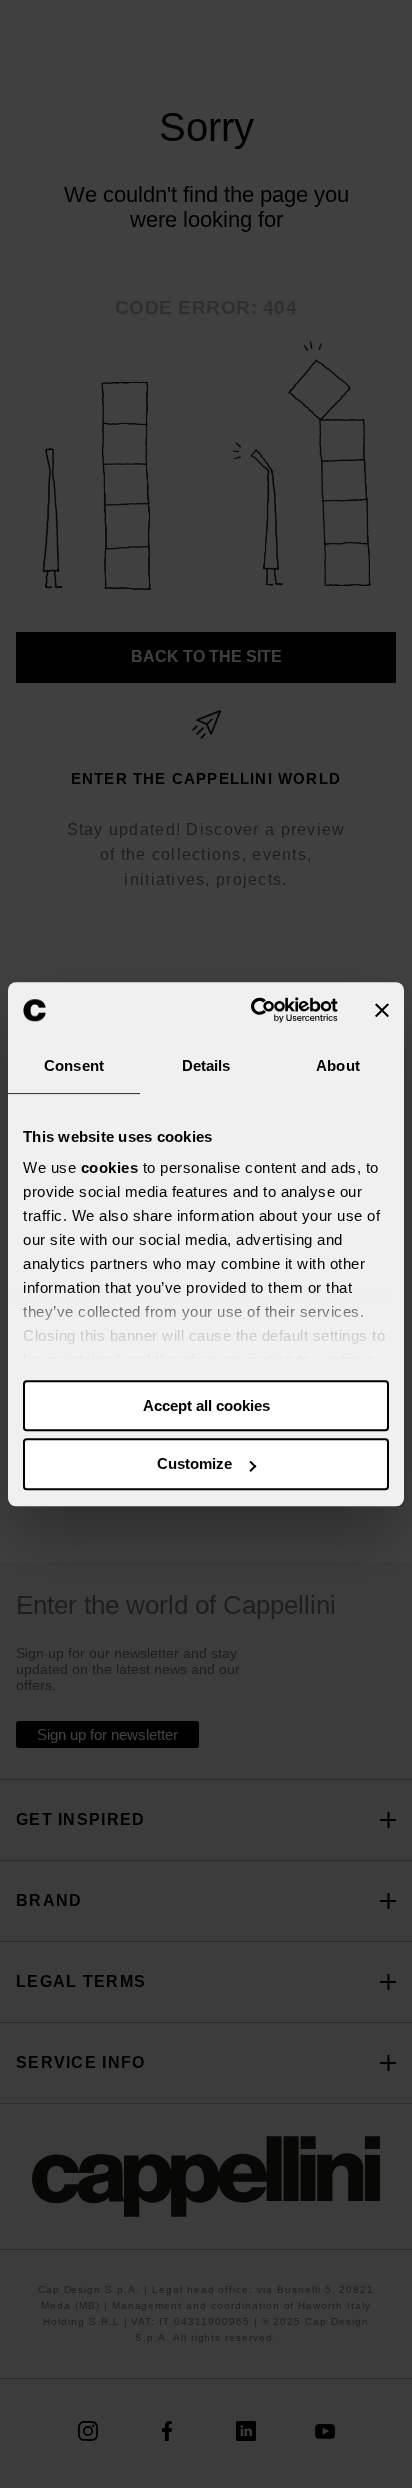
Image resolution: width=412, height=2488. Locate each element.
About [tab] (338, 1065)
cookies (110, 1167)
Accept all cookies (206, 1405)
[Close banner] (382, 1010)
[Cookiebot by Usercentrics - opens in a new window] (255, 1010)
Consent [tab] (74, 1065)
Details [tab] (206, 1065)
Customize (194, 1464)
